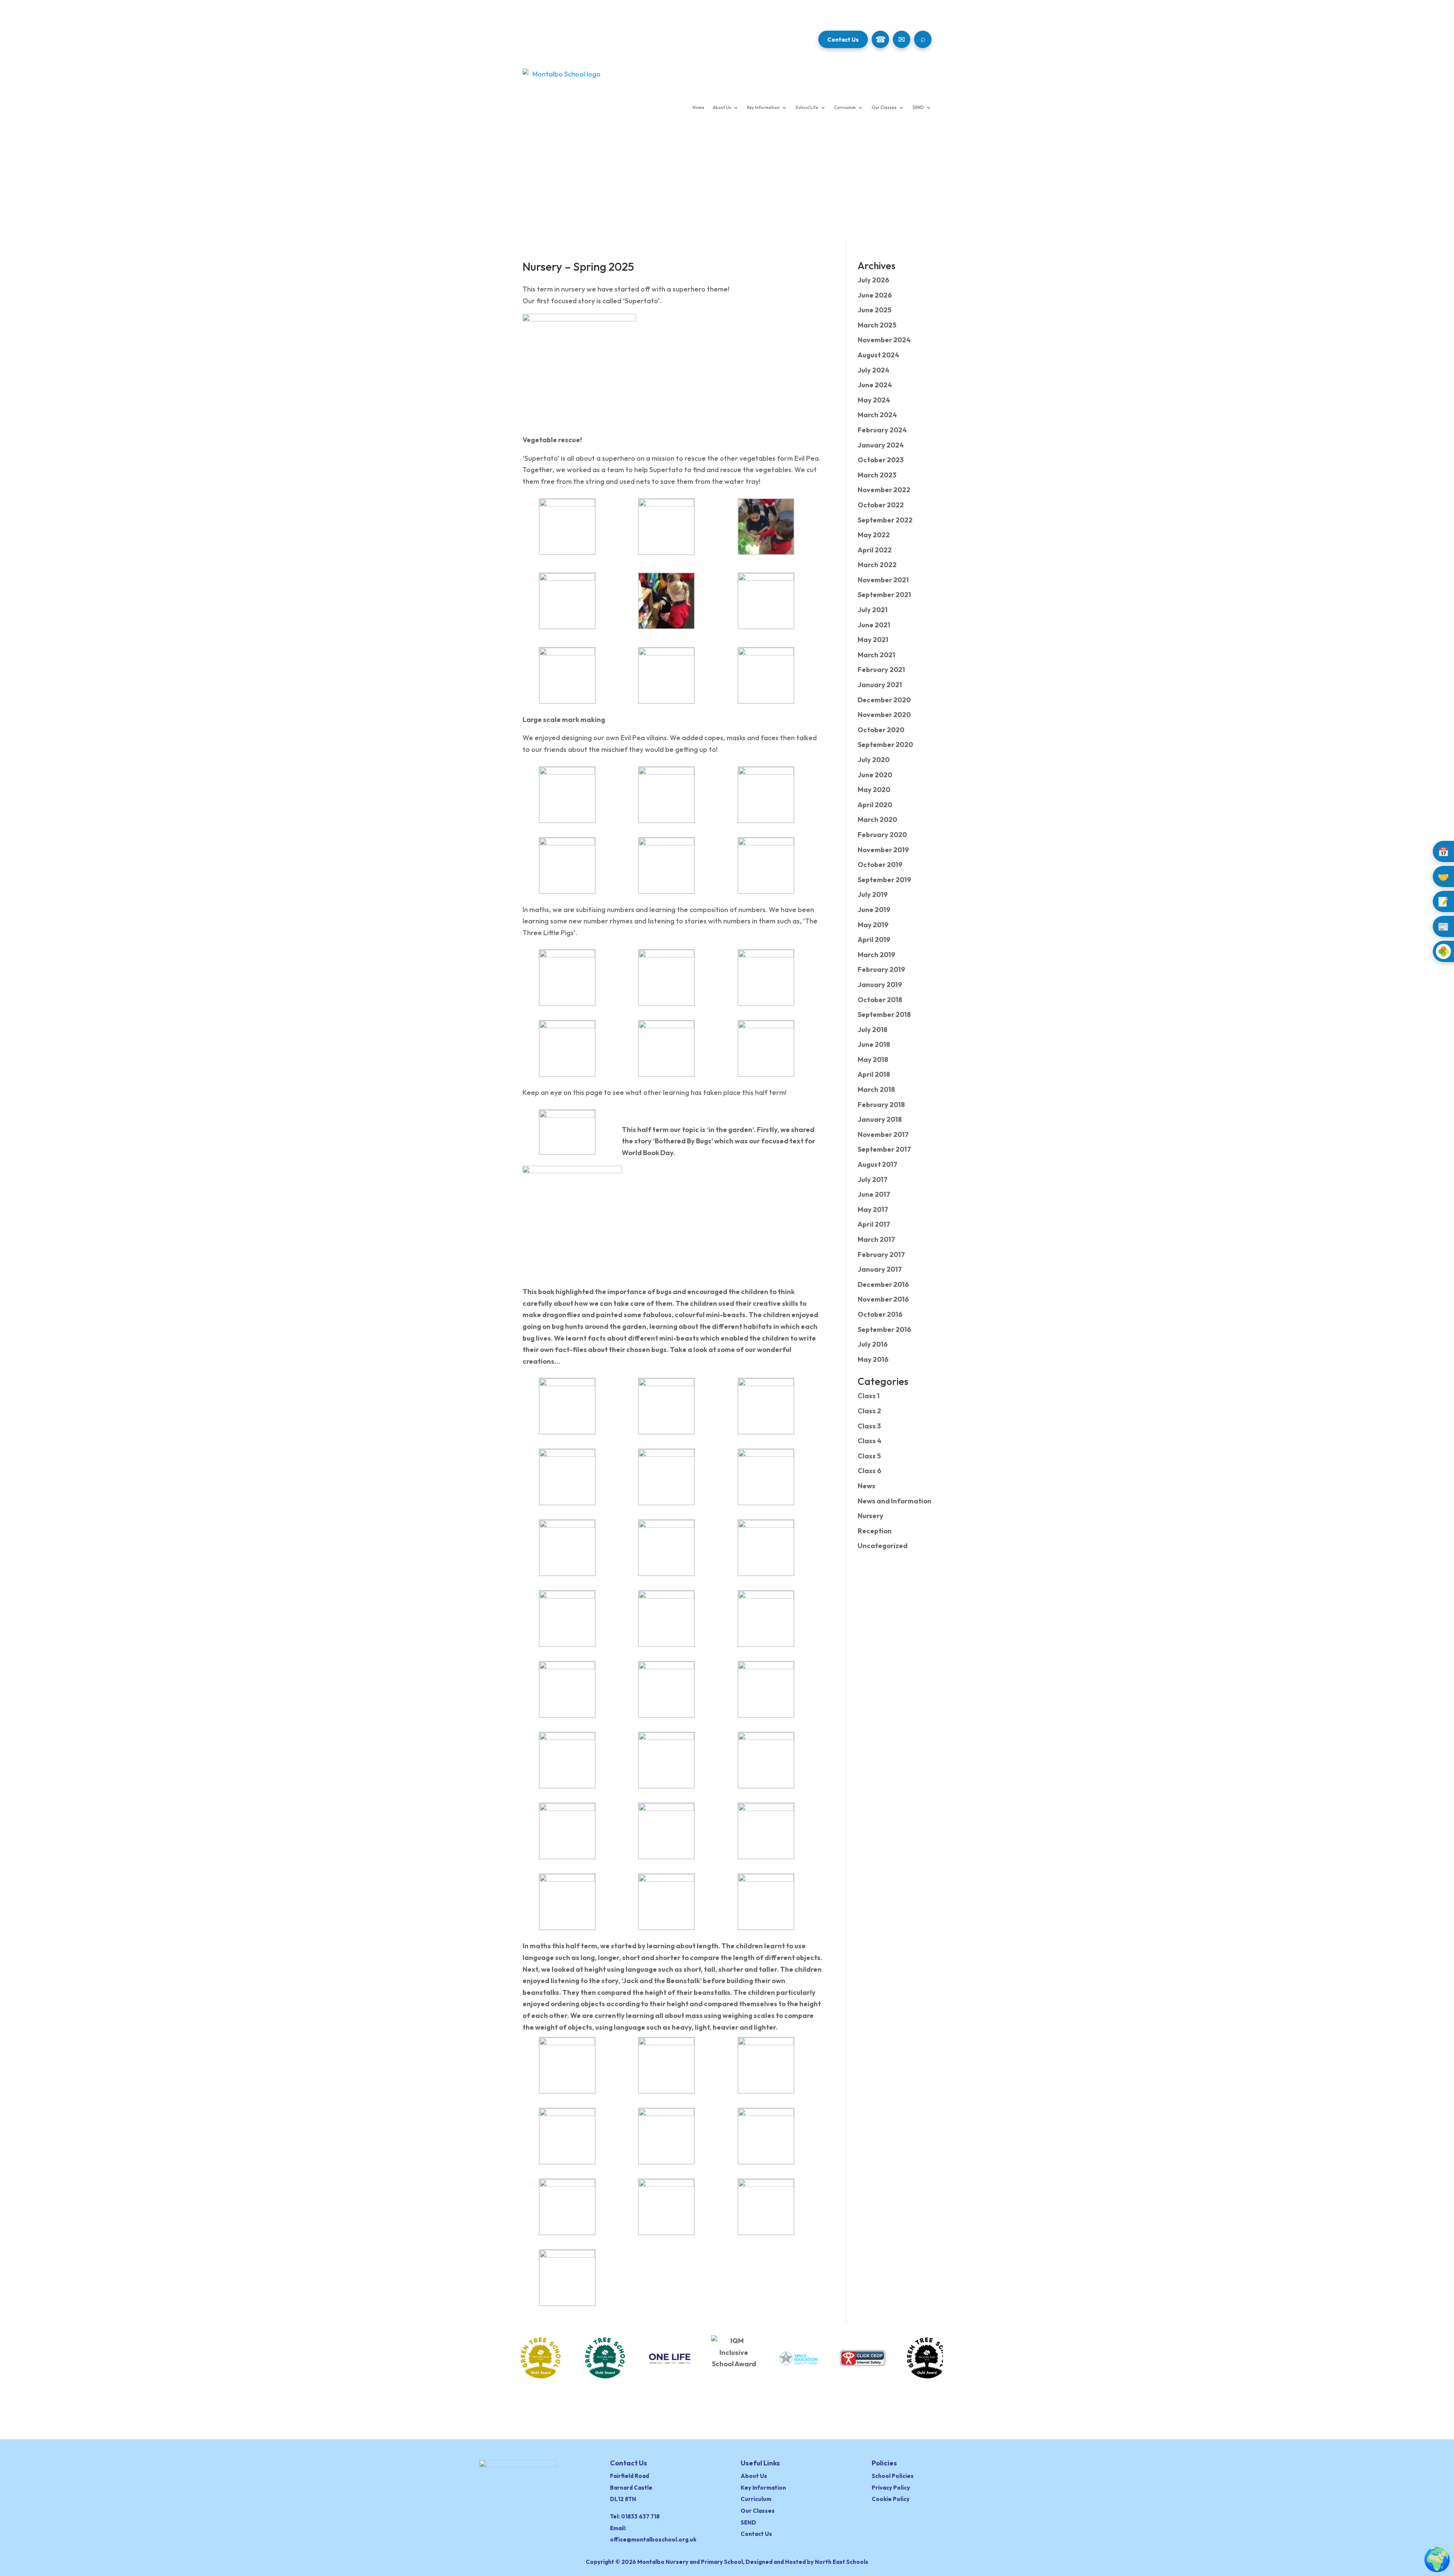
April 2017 (874, 1224)
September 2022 (885, 520)
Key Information (763, 108)
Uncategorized (883, 1546)
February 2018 (881, 1105)
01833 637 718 (640, 2516)
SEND (918, 108)
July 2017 (873, 1180)
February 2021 (881, 670)
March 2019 (876, 955)
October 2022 (881, 505)
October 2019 (880, 865)
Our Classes (884, 108)
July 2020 (874, 760)
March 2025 (877, 325)
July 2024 (874, 370)
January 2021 (880, 685)
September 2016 (884, 1329)
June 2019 (874, 910)
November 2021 (883, 580)
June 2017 (874, 1194)
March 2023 (877, 475)
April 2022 (875, 550)
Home (698, 108)
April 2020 (875, 805)
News (867, 1486)
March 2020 (877, 819)
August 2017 (878, 1164)
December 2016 (883, 1284)
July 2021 (873, 610)
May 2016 (873, 1359)
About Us (722, 108)
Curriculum (845, 108)
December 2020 (884, 700)
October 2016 (880, 1314)
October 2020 (881, 730)
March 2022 (877, 565)
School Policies (893, 2476)
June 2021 (874, 625)
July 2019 (873, 894)
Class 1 (869, 1396)
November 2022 (884, 490)
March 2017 (876, 1239)
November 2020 (884, 715)
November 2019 (883, 850)
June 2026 (875, 295)
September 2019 (884, 880)
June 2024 (875, 385)
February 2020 (882, 835)
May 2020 (874, 790)
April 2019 (874, 939)
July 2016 (873, 1344)
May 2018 (873, 1060)
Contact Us (843, 40)
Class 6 (869, 1471)
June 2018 (874, 1044)
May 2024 (874, 400)
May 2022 (874, 535)
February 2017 (881, 1254)
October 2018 (880, 1000)
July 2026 (873, 280)
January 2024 (881, 445)
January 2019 (880, 985)
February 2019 (881, 969)
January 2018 (880, 1119)
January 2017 (880, 1269)
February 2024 (882, 430)
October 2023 (881, 460)
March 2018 (876, 1089)
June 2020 (875, 775)
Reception (875, 1531)
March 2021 (876, 655)
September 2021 (884, 595)
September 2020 (885, 745)
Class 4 (870, 1441)
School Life (807, 108)
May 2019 (873, 925)
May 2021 (873, 640)
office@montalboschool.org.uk (653, 2539)
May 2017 (873, 1209)
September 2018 (884, 1014)
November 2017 (883, 1134)
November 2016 (883, 1299)
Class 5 (869, 1456)
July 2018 (873, 1030)
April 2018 (874, 1074)
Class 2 (869, 1411)
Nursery (871, 1516)
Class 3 (869, 1426)
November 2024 (884, 340)
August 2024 (878, 355)
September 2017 (884, 1149)
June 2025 (874, 310)
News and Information (895, 1501)
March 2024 (877, 415)
